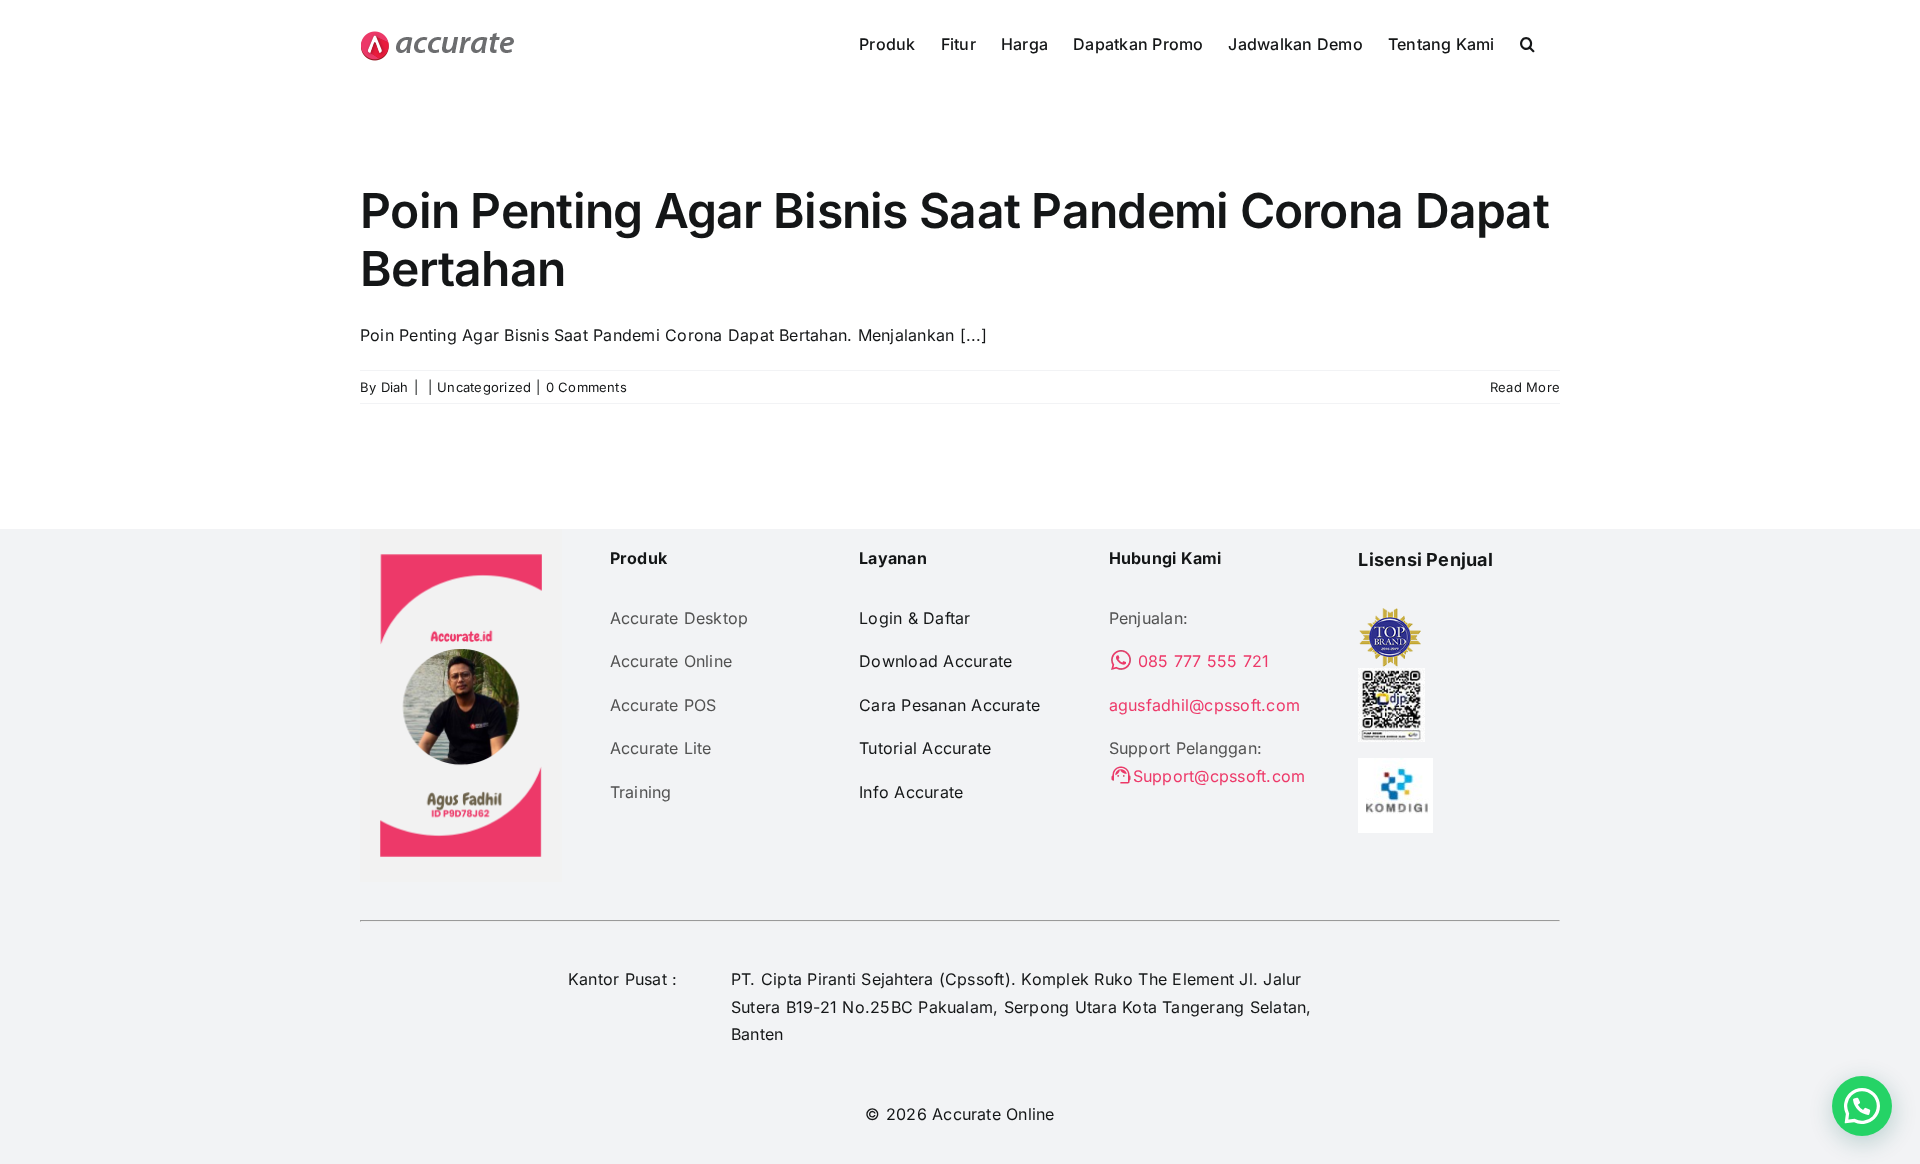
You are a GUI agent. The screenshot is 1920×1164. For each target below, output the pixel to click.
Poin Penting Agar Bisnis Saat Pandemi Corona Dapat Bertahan (954, 239)
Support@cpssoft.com (1219, 776)
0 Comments (586, 387)
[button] (1527, 42)
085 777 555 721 (1201, 661)
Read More (1525, 387)
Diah (395, 387)
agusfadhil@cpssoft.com (1204, 705)
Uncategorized (484, 387)
